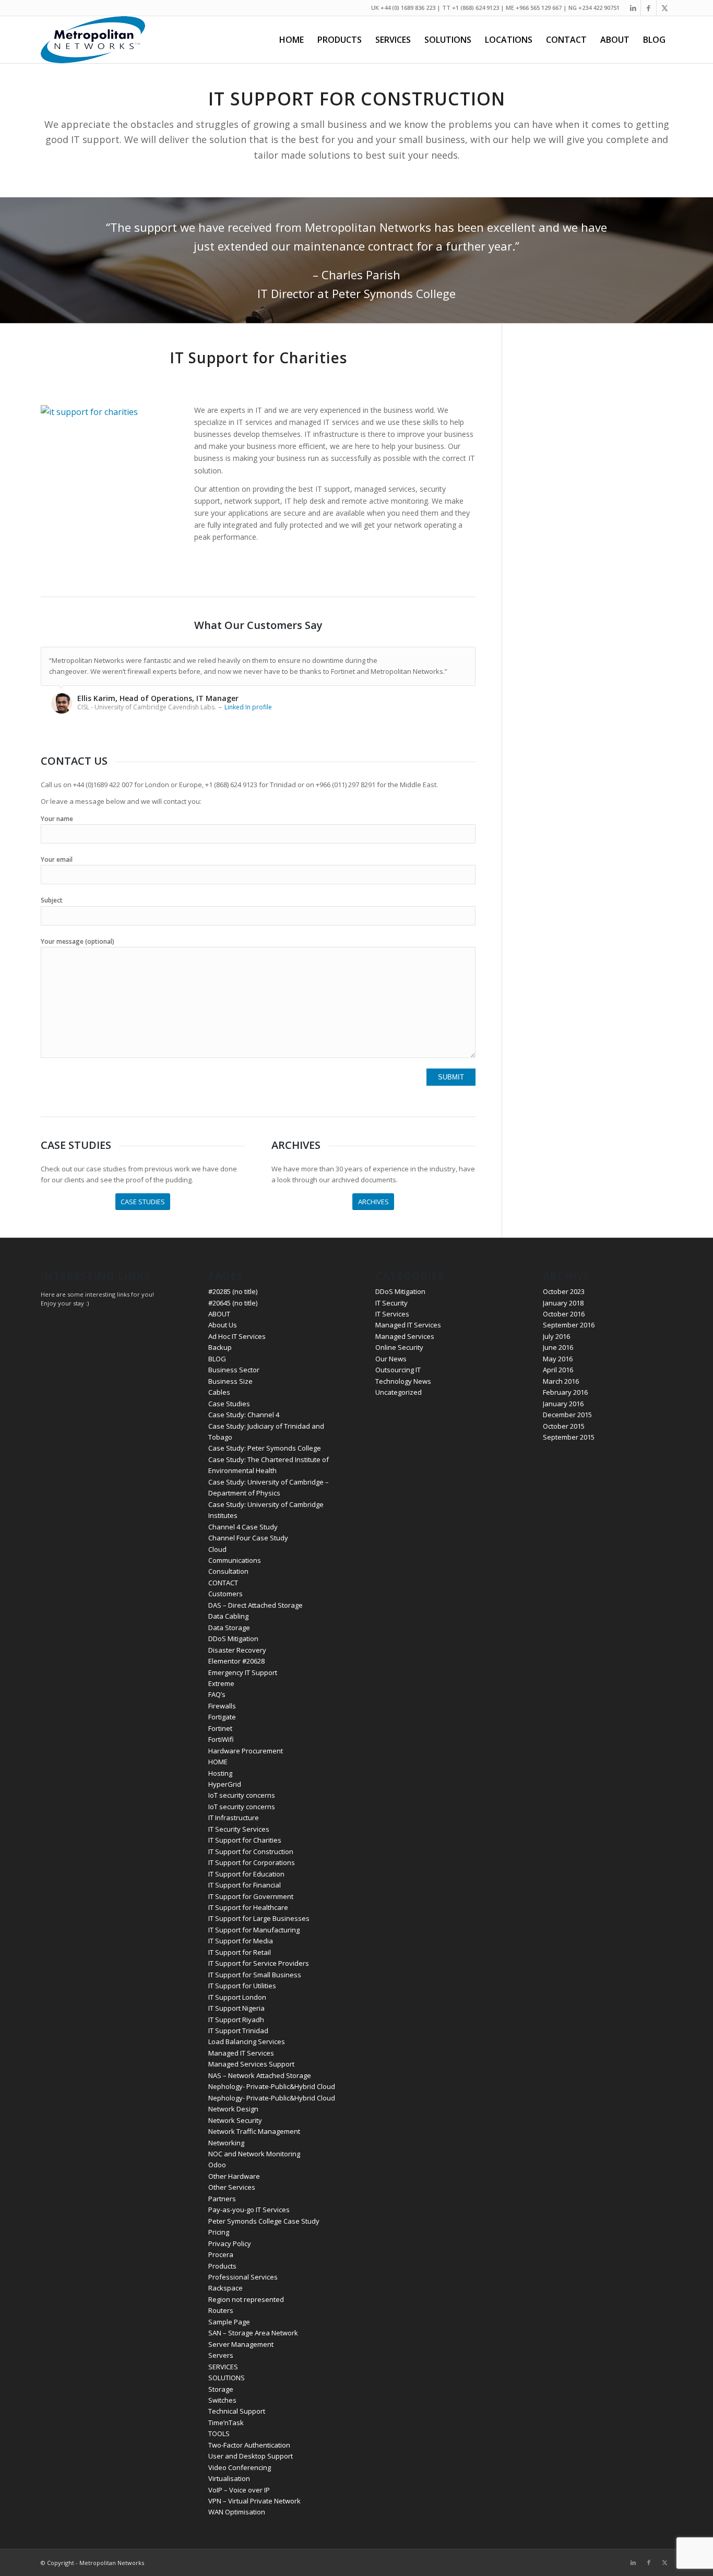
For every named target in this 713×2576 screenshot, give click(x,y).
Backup (220, 1347)
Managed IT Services (241, 2053)
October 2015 (564, 1426)
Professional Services (243, 2277)
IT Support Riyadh (236, 2020)
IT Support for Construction (251, 1851)
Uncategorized (399, 1392)
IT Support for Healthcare (248, 1907)
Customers (225, 1594)
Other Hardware (234, 2176)
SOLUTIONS (227, 2378)
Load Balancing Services (247, 2041)
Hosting (220, 1773)
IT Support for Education (246, 1874)
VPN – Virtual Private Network (254, 2501)
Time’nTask (226, 2423)
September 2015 (569, 1437)
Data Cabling (228, 1616)
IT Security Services (239, 1829)
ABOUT (219, 1314)
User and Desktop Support (251, 2456)
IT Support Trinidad (238, 2031)
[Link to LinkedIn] (633, 8)
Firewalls (222, 1706)
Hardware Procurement (246, 1751)
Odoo (217, 2165)
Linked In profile (248, 707)
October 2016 (564, 1314)
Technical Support (237, 2411)
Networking (226, 2143)
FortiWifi (221, 1739)
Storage (221, 2389)
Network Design (233, 2109)
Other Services (232, 2187)
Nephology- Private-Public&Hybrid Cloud (272, 2086)
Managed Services (405, 1336)
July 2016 (556, 1336)
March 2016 (561, 1381)
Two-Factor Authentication (249, 2445)
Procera (221, 2254)
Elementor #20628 (236, 1661)
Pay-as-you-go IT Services (249, 2210)
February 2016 (565, 1392)
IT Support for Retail (240, 1952)
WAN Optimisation (237, 2512)
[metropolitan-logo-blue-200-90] (93, 40)
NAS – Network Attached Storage (260, 2075)
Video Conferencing (240, 2467)
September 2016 (569, 1325)
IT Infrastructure (234, 1818)
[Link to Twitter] (664, 8)
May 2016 (558, 1359)
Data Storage (229, 1628)
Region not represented (246, 2299)
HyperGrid (225, 1784)
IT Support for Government (251, 1896)
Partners (222, 2199)
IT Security (391, 1303)
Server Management (241, 2344)
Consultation (228, 1571)
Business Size (230, 1381)
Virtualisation (229, 2478)
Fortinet (220, 1728)
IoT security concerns (242, 1795)
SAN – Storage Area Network (253, 2333)
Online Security (399, 1347)
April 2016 (558, 1370)
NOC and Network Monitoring (254, 2154)
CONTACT (223, 1583)
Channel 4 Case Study (243, 1527)
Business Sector (234, 1370)
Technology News (403, 1381)
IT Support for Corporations (252, 1862)
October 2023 (564, 1291)
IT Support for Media (241, 1941)
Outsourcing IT (398, 1370)
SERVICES (223, 2367)
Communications (235, 1560)
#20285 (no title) (233, 1291)
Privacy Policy (230, 2243)
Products (222, 2266)
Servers (221, 2355)
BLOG (217, 1359)
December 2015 (567, 1415)
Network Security (235, 2120)
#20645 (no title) (233, 1303)
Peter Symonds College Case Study (264, 2221)
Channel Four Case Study (248, 1538)
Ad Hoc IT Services (237, 1336)
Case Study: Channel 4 (244, 1415)
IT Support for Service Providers (259, 1963)
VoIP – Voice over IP (239, 2490)
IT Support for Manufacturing (254, 1930)
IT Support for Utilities (242, 1986)
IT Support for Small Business (255, 1975)
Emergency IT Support (243, 1672)
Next (465, 658)
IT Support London (237, 1997)
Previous (442, 658)
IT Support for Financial (245, 1885)
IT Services (392, 1314)
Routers (221, 2310)
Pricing (219, 2232)
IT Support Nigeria (236, 2008)
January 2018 (563, 1303)
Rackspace (225, 2288)
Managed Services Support (251, 2064)
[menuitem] (292, 40)
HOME (218, 1762)
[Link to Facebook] (649, 8)
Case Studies (229, 1404)
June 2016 (558, 1347)
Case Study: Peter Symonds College (265, 1448)
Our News (391, 1359)
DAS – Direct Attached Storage (256, 1605)
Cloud (217, 1549)
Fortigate (222, 1717)
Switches (222, 2400)
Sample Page (229, 2322)
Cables (219, 1392)
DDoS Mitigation (233, 1639)
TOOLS (219, 2433)
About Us (223, 1325)
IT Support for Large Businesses (259, 1918)
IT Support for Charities (245, 1840)
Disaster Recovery (237, 1650)
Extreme (221, 1683)
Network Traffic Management (254, 2131)
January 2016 (563, 1404)
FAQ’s (217, 1694)
